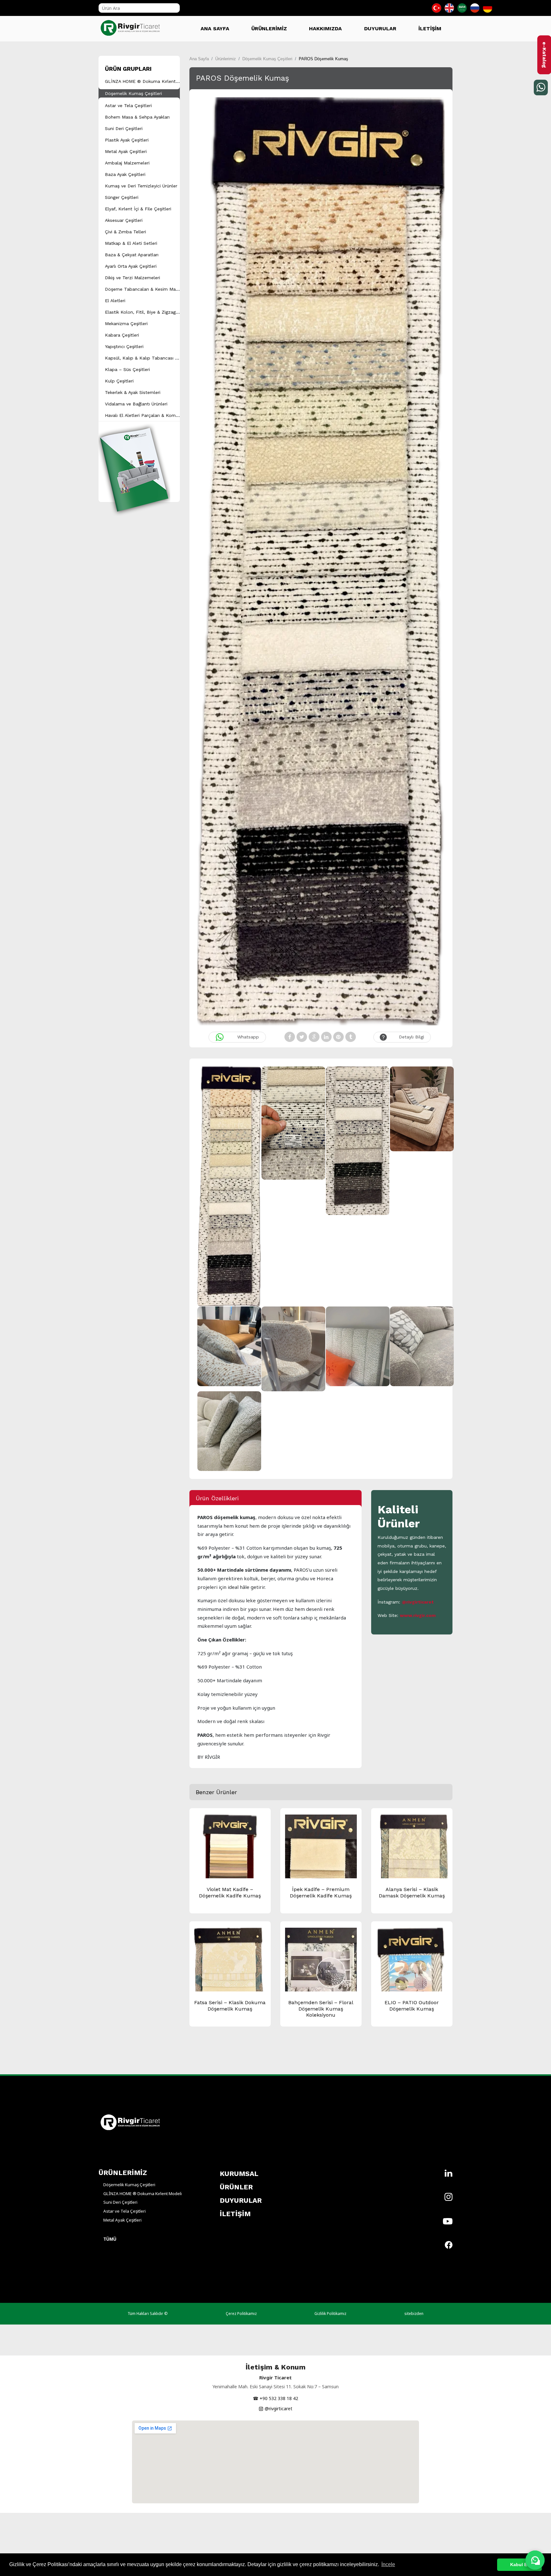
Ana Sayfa (199, 59)
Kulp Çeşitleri (119, 381)
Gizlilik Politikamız (330, 2314)
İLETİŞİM (430, 29)
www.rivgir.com (418, 1615)
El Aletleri (115, 301)
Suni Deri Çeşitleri (124, 128)
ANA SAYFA (215, 29)
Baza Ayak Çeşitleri (125, 174)
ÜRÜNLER (236, 2187)
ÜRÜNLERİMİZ (269, 29)
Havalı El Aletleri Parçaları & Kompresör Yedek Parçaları (164, 415)
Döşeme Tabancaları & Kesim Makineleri (148, 289)
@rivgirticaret (418, 1602)
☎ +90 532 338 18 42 (275, 2398)
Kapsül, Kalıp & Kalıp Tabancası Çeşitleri (149, 358)
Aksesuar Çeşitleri (124, 220)
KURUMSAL (239, 2174)
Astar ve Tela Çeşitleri (128, 106)
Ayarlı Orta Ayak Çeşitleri (131, 266)
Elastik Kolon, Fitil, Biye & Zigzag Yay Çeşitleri (154, 312)
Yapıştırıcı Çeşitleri (124, 346)
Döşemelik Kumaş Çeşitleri (133, 93)
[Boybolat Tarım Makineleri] (132, 25)
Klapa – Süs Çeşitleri (127, 369)
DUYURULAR (380, 29)
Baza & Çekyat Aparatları (132, 255)
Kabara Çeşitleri (122, 335)
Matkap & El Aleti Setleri (131, 243)
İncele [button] (388, 2564)
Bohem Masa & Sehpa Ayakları (137, 117)
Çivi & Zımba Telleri (125, 232)
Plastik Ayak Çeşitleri (127, 140)
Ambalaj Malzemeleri (127, 163)
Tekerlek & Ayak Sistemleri (133, 392)
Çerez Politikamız (241, 2314)
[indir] (134, 461)
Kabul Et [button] (519, 2565)
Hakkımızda (325, 29)
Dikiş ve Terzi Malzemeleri (132, 278)
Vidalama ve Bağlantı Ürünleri (136, 404)
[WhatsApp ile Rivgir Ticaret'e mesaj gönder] (535, 2560)
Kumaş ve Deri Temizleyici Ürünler (141, 186)
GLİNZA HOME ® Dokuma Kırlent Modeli (148, 81)
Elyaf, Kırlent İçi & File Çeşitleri (138, 209)
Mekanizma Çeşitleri (126, 324)
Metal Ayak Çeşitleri (126, 151)
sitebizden (414, 2314)
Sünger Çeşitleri (122, 197)
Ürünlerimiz (226, 59)
